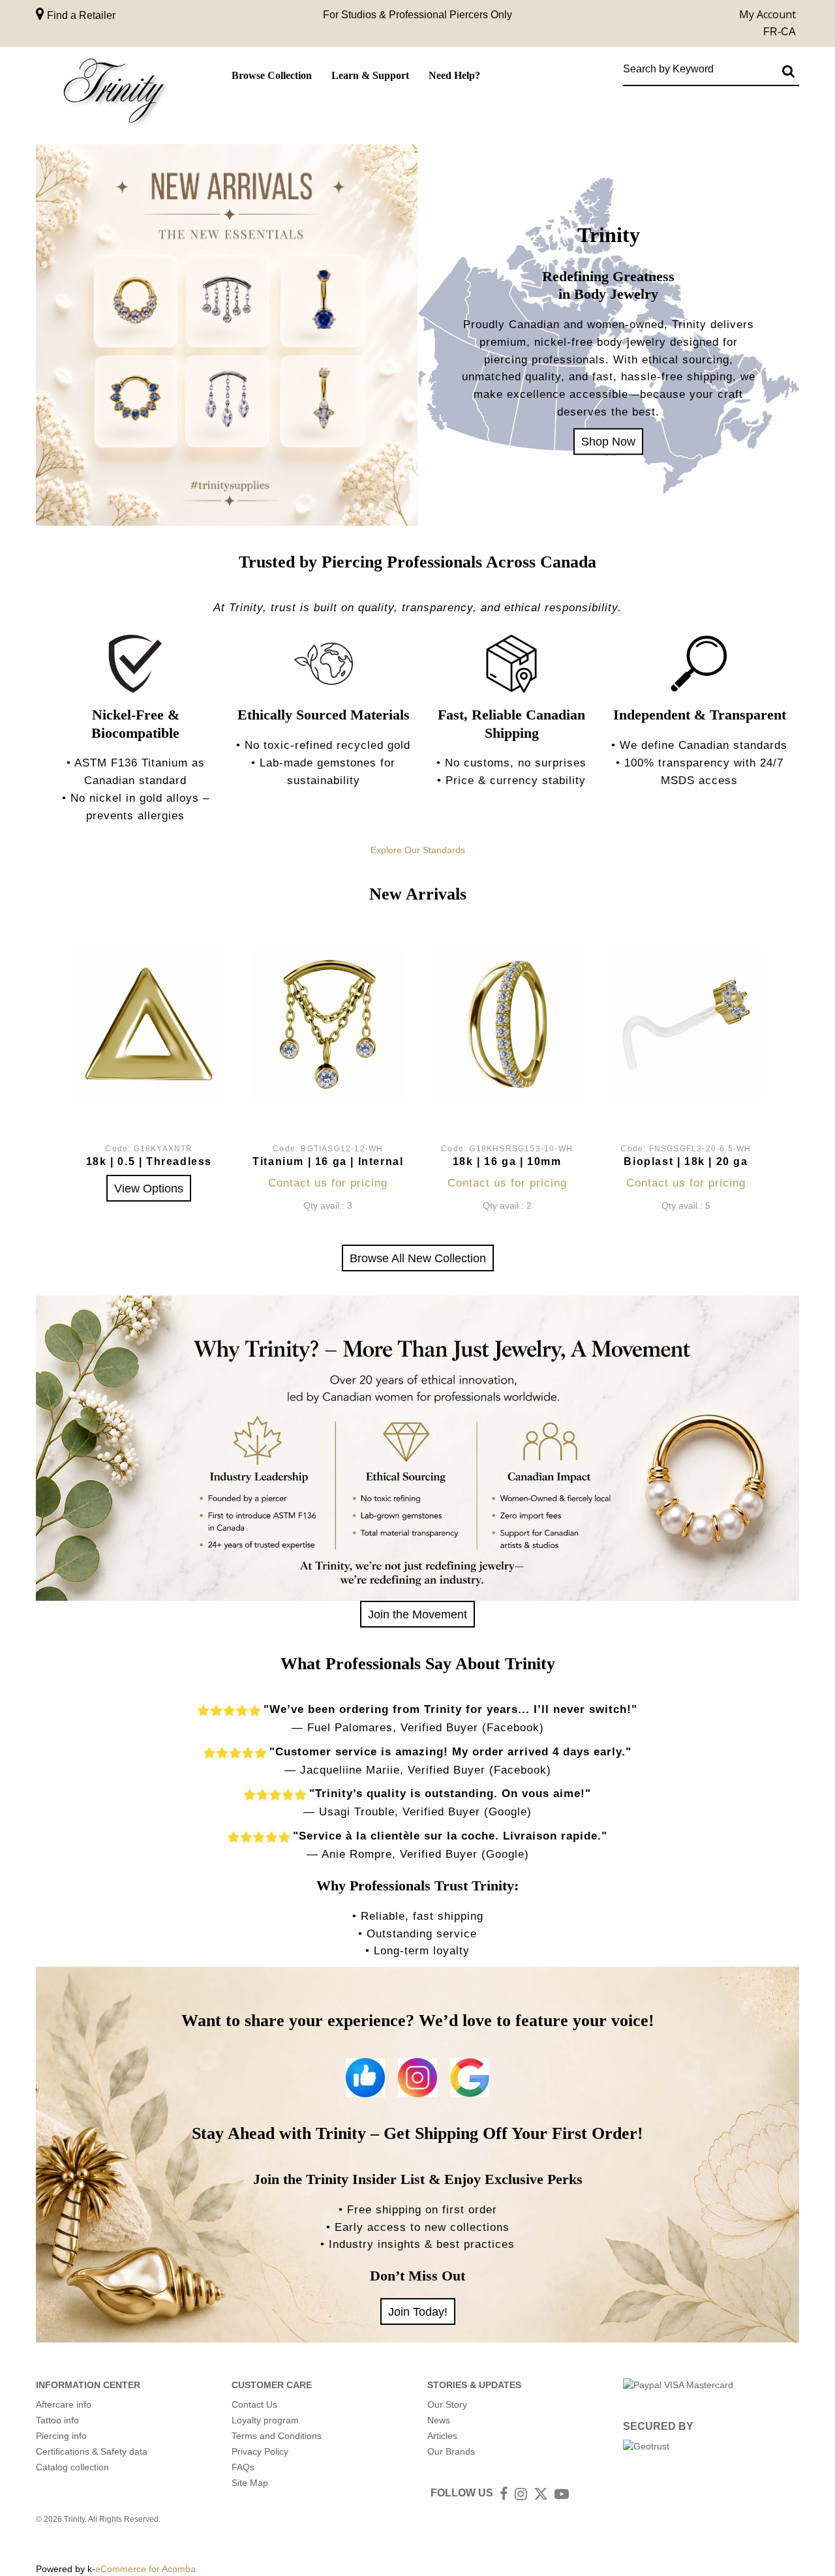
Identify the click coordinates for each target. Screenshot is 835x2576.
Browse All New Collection (418, 1258)
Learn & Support (370, 75)
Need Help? (454, 75)
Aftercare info (64, 2404)
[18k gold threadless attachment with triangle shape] (149, 1024)
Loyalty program (265, 2420)
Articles (442, 2436)
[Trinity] (114, 94)
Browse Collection (272, 75)
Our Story (447, 2404)
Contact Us (254, 2404)
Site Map (250, 2483)
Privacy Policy (260, 2451)
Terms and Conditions (277, 2436)
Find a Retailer (80, 15)
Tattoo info (57, 2420)
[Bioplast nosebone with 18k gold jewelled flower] (686, 1024)
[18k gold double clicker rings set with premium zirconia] (507, 1024)
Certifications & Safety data (92, 2451)
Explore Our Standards (418, 850)
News (439, 2420)
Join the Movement (417, 1614)
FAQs (243, 2467)
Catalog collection (72, 2467)
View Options (149, 1188)
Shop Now (608, 441)
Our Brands (451, 2451)
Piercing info (61, 2436)
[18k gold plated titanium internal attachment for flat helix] (328, 1024)
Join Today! (418, 2311)
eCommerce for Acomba (145, 2569)
